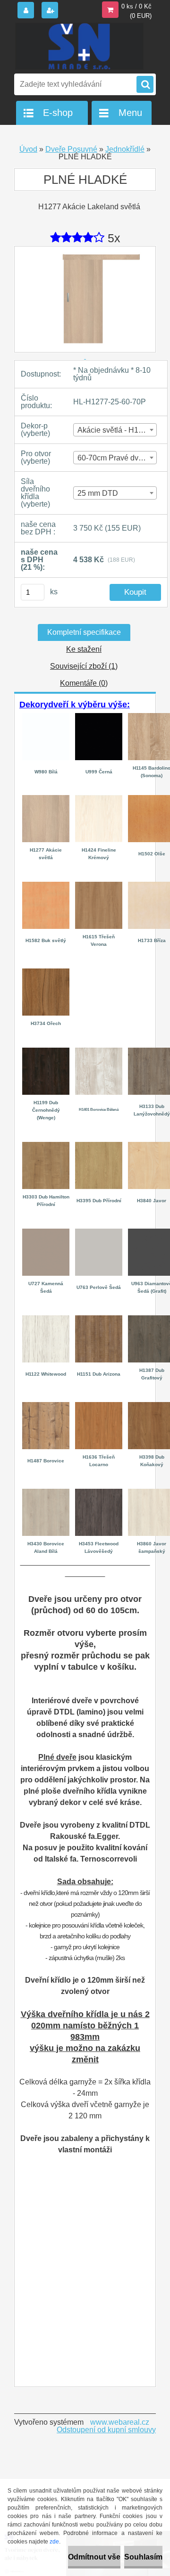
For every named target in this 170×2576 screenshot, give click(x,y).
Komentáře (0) (84, 683)
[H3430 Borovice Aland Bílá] (46, 1492)
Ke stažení (84, 649)
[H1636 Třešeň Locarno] (99, 1406)
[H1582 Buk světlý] (46, 885)
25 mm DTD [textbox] (98, 493)
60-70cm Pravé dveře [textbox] (113, 458)
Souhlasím (143, 2557)
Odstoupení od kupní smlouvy (106, 2430)
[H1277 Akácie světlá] (46, 799)
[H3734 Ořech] (46, 972)
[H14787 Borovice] (46, 1406)
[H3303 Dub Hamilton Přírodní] (46, 1145)
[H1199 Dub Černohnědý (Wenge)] (46, 1051)
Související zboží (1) (84, 666)
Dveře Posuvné (71, 149)
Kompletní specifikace (84, 632)
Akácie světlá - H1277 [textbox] (114, 430)
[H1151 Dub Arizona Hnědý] (99, 1319)
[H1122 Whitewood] (46, 1319)
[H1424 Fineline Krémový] (99, 799)
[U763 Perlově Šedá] (99, 1232)
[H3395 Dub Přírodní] (99, 1145)
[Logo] (79, 46)
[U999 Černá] (99, 717)
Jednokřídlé (125, 149)
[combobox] (115, 430)
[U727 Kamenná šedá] (46, 1232)
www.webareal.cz (120, 2422)
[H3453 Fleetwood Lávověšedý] (99, 1492)
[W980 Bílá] (46, 715)
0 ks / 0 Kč (136, 6)
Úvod (28, 149)
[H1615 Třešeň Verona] (99, 885)
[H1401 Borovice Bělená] (99, 1051)
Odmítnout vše (94, 2557)
